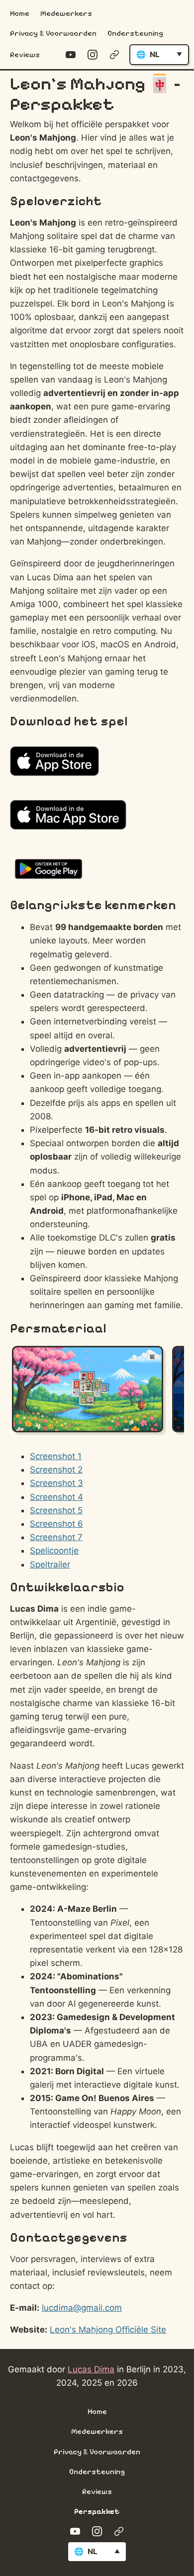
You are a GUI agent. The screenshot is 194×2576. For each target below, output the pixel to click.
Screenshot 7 (56, 1537)
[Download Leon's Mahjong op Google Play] (51, 871)
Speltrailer (50, 1564)
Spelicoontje (54, 1551)
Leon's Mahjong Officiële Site (108, 2330)
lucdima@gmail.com (82, 2308)
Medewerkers (66, 13)
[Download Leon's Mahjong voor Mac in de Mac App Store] (71, 817)
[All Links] (114, 55)
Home (20, 13)
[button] (159, 55)
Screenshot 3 (56, 1483)
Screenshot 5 (56, 1510)
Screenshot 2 (56, 1470)
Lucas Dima (91, 2369)
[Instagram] (93, 55)
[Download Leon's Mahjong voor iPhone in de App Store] (57, 763)
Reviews (25, 55)
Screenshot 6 (56, 1524)
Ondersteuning (135, 33)
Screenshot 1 (56, 1456)
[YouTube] (71, 55)
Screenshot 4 (56, 1497)
